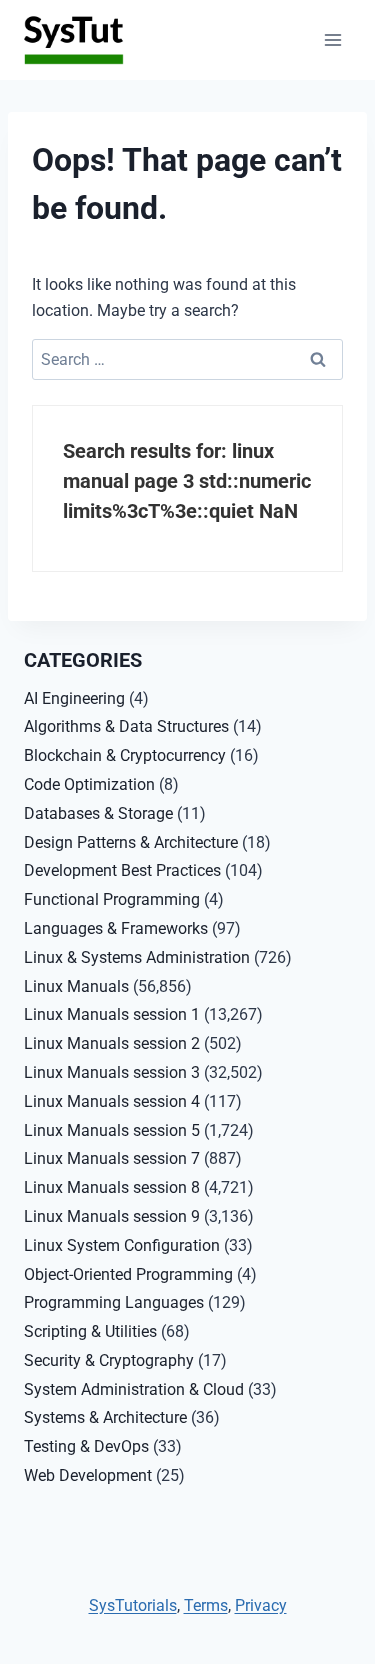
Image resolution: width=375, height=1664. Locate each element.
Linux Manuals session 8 (112, 1187)
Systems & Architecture (105, 1417)
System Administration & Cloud (134, 1389)
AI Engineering (74, 698)
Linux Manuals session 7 (112, 1158)
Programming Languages (114, 1302)
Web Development (88, 1475)
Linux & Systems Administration (137, 957)
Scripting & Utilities (90, 1331)
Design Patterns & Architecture (131, 842)
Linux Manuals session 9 (112, 1216)
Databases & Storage (98, 813)
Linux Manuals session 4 (112, 1101)
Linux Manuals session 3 (112, 1072)
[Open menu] (332, 39)
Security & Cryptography (109, 1360)
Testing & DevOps (86, 1446)
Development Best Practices (122, 870)
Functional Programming (112, 899)
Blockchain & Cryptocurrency (125, 755)
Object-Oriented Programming (128, 1274)
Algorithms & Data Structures (126, 726)
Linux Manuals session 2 (112, 1043)
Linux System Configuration (122, 1245)
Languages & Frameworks (116, 928)
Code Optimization (89, 784)
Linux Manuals (76, 986)
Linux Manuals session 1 (112, 1014)
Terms (206, 1605)
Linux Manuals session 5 (112, 1130)
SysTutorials (133, 1605)
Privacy (261, 1605)
